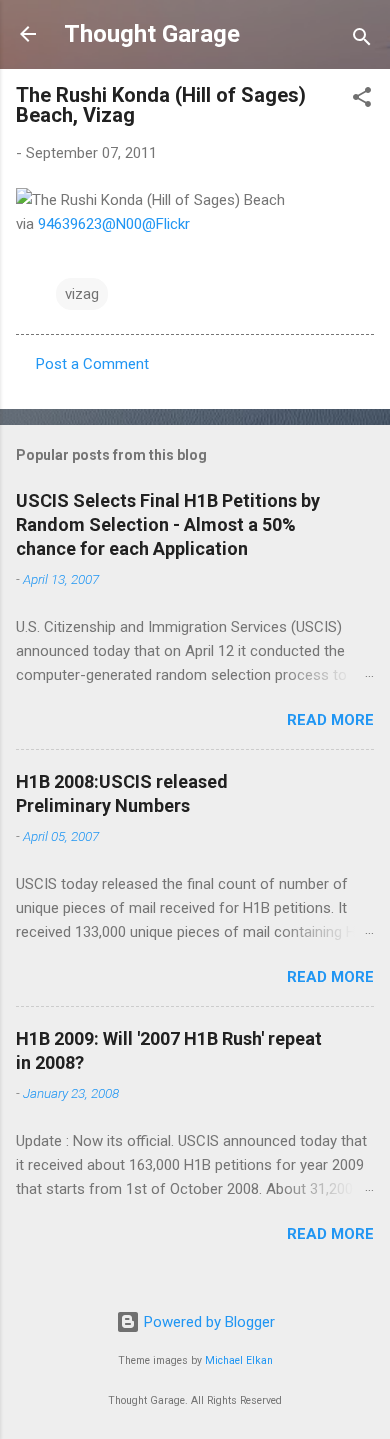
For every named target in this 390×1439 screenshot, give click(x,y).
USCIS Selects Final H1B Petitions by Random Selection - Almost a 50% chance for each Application (168, 524)
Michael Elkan (239, 1360)
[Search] (362, 40)
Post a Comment (92, 364)
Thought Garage (152, 34)
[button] (362, 100)
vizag (82, 294)
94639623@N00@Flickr (114, 224)
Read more (330, 720)
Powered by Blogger (207, 1322)
